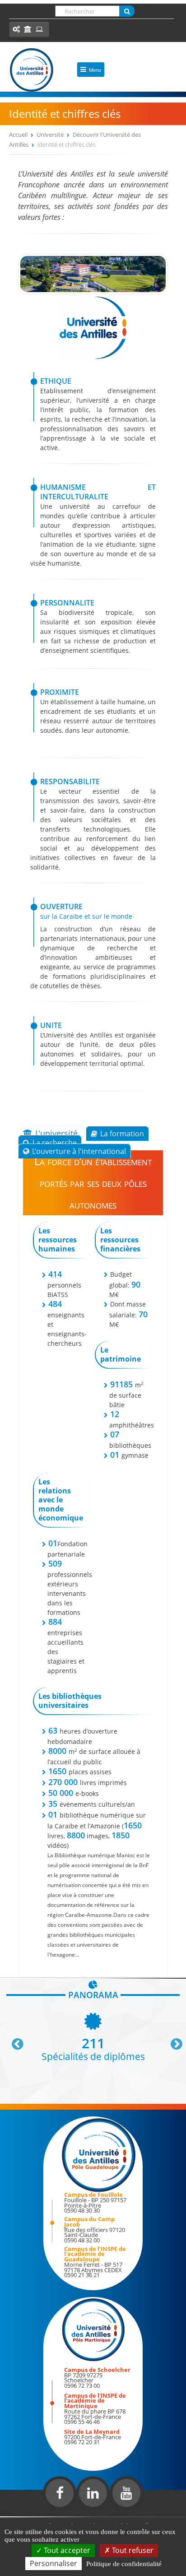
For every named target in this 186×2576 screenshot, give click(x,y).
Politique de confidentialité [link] (124, 2564)
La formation (122, 1134)
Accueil (18, 135)
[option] (93, 2036)
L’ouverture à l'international (79, 1151)
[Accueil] (32, 70)
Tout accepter (66, 2550)
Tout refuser (132, 2550)
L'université (56, 1133)
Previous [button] (14, 2041)
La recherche (55, 1143)
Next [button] (172, 2041)
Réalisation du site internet (30, 2515)
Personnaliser (53, 2563)
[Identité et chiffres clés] (93, 292)
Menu (95, 70)
